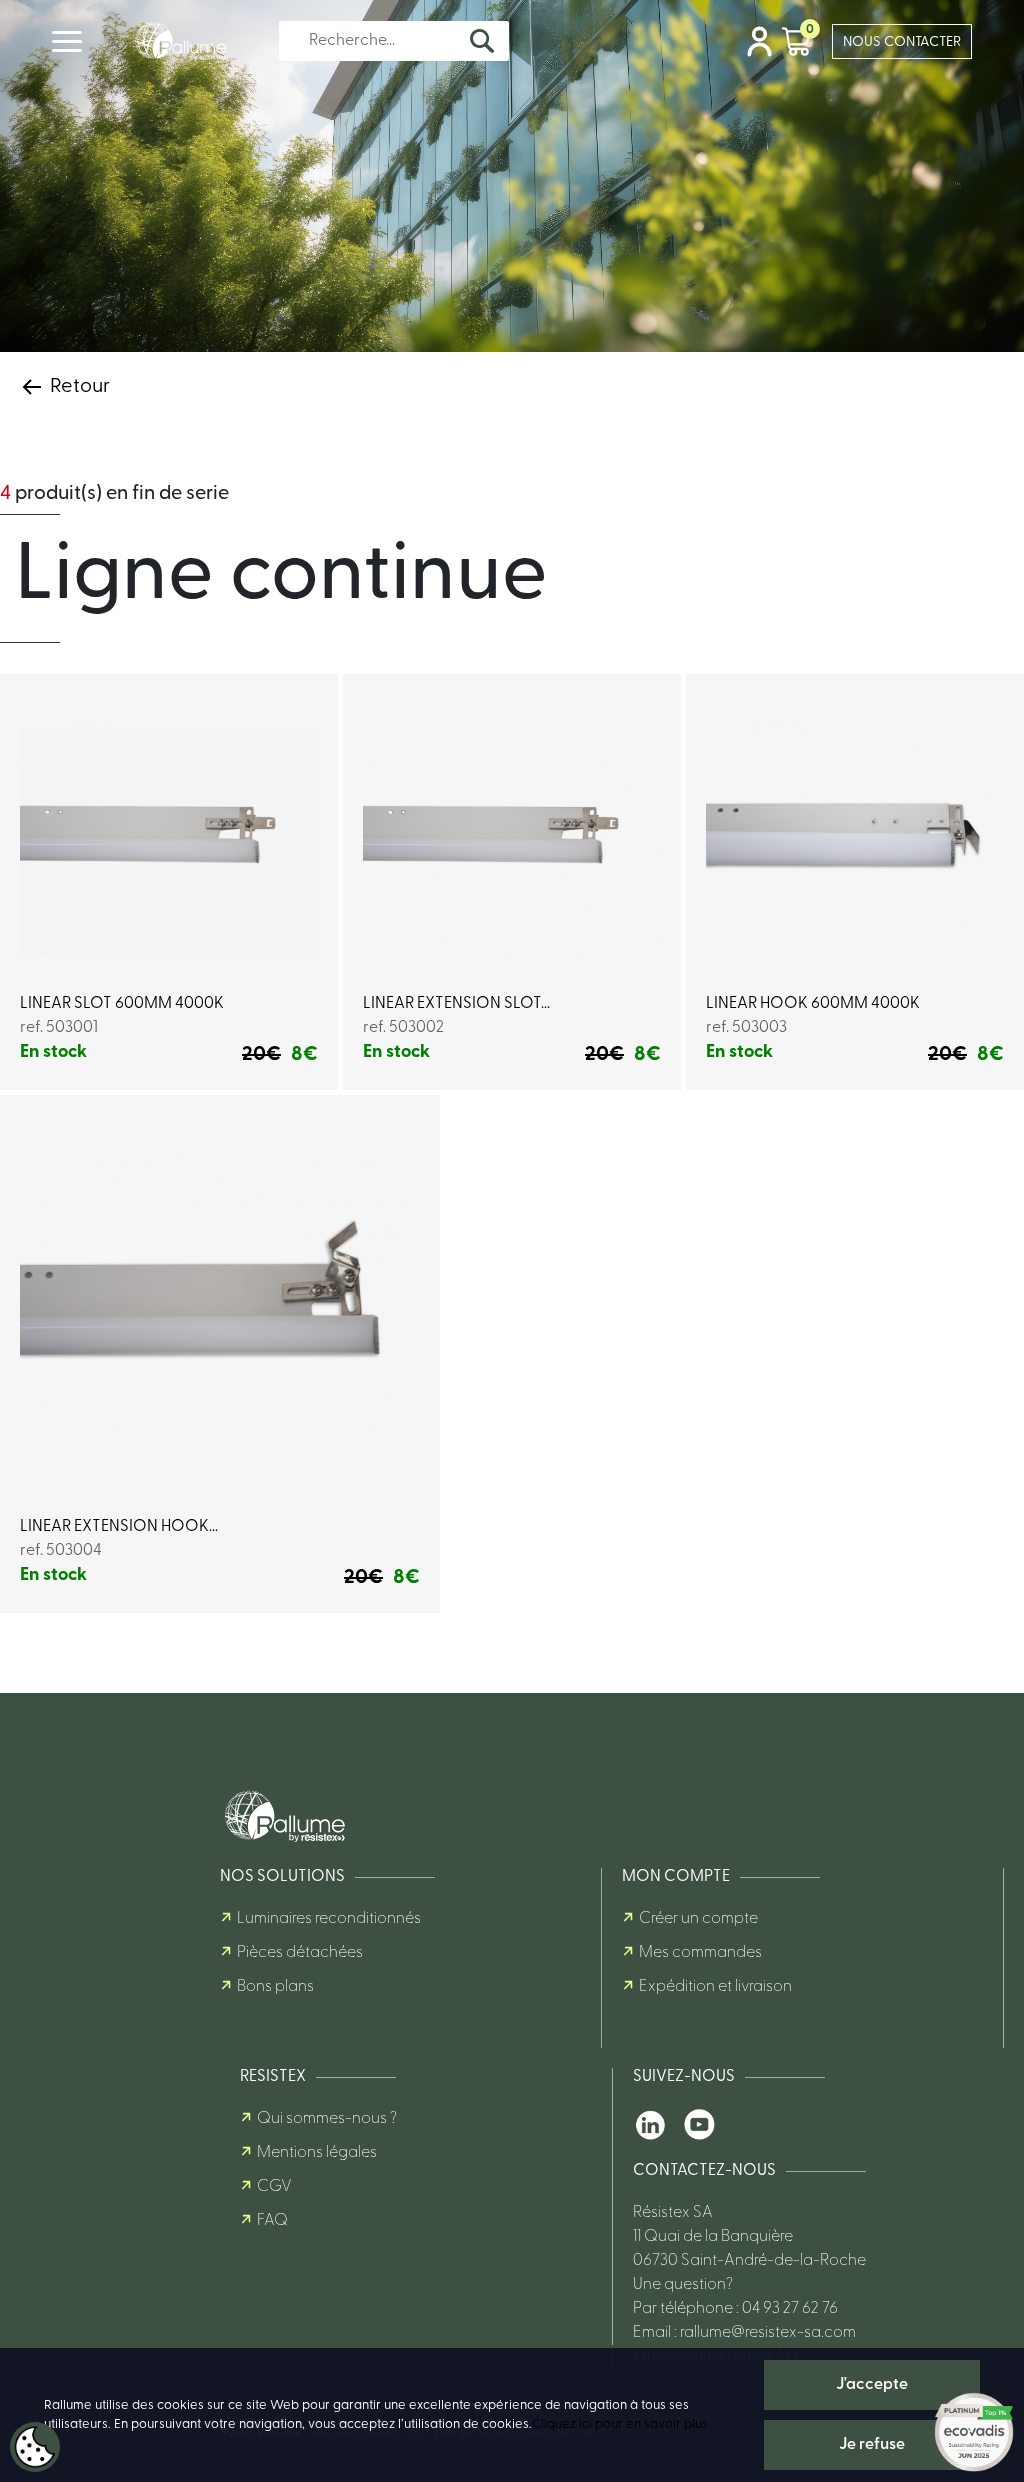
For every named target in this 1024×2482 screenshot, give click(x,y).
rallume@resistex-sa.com (768, 2333)
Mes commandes (700, 1953)
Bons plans (275, 1987)
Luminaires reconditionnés (329, 1919)
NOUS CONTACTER (902, 42)
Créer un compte (698, 1919)
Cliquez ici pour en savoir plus (620, 2424)
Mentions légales (317, 2153)
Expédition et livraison (715, 1987)
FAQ (272, 2221)
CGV (274, 2187)
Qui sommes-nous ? (327, 2119)
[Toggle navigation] (67, 41)
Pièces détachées (300, 1953)
